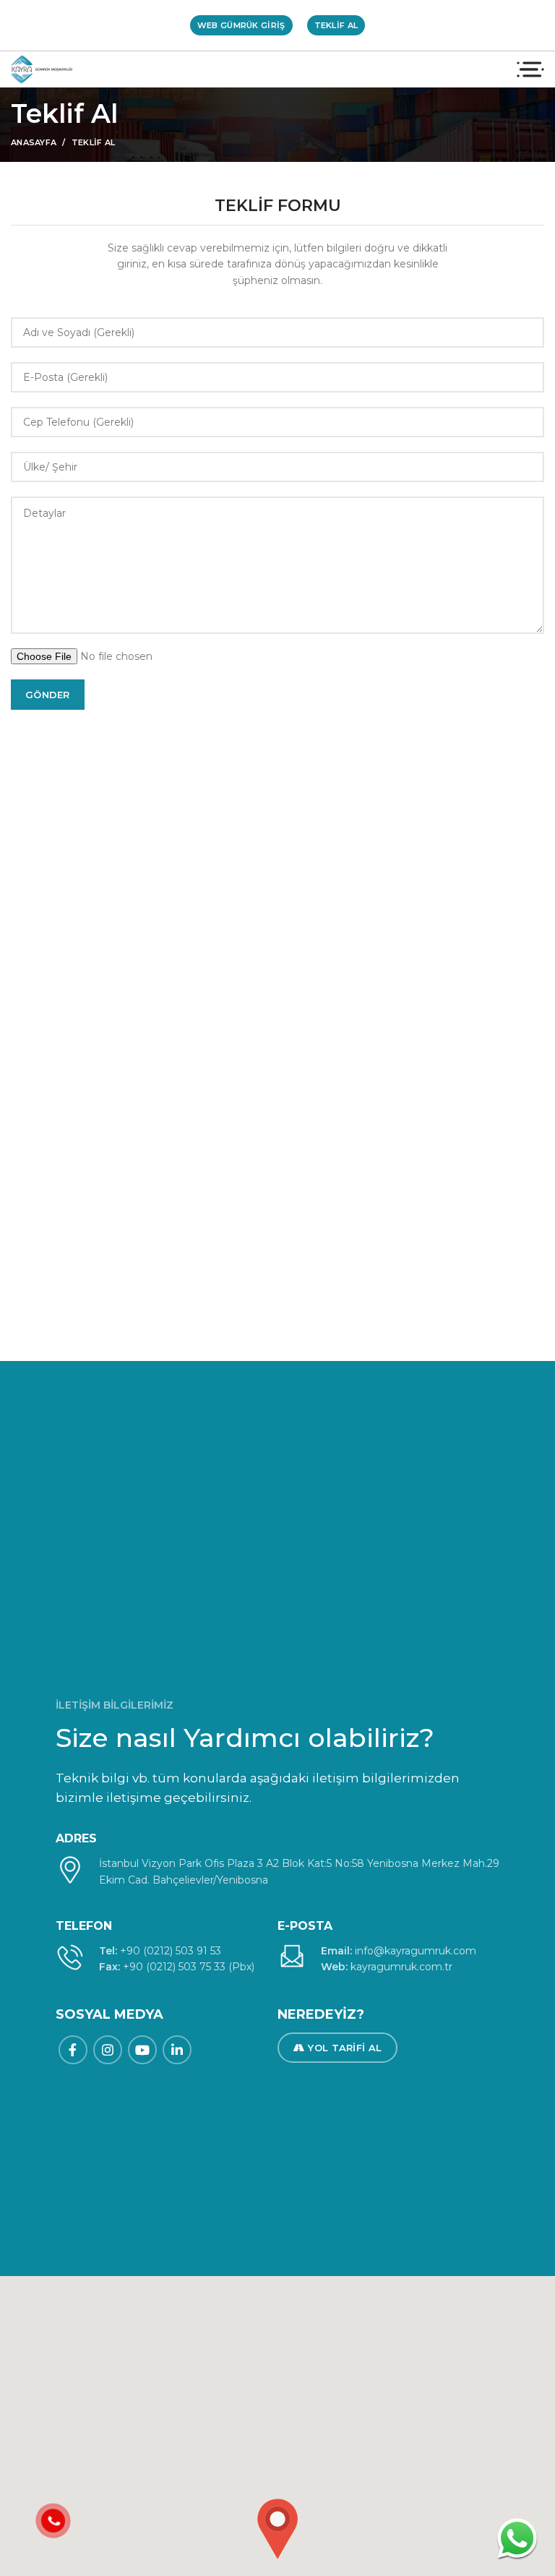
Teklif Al (336, 25)
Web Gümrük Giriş (241, 25)
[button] (277, 2529)
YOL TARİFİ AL (345, 2048)
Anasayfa (34, 142)
